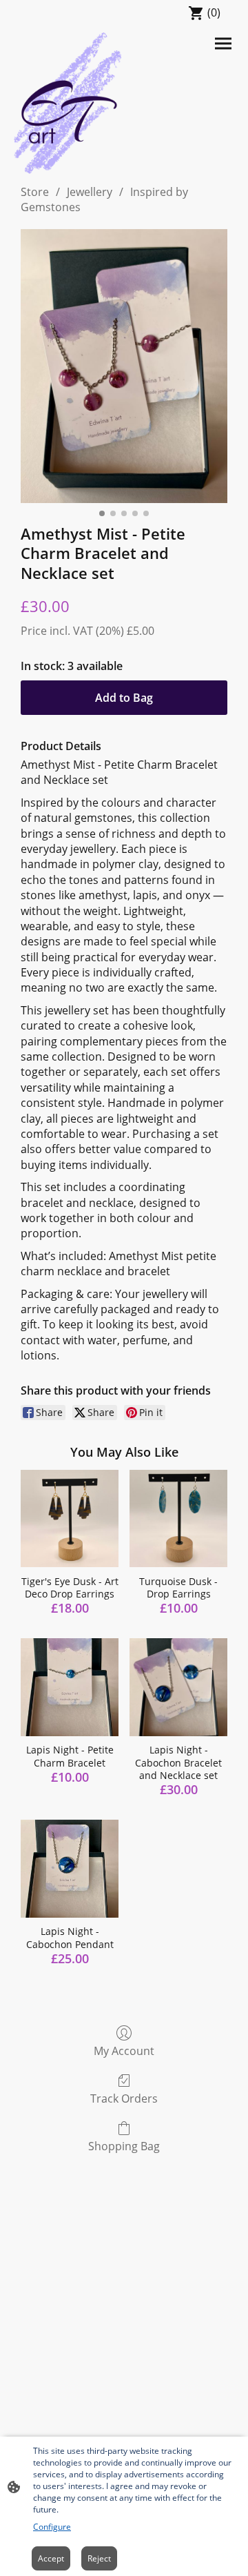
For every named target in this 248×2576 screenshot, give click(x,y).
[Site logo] (68, 103)
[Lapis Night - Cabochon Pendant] (70, 1869)
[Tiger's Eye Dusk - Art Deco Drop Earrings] (70, 1519)
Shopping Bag (124, 2146)
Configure (52, 2527)
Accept (51, 2558)
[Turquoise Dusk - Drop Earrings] (178, 1519)
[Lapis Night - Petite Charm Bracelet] (70, 1687)
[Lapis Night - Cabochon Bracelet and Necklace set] (178, 1687)
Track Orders (124, 2098)
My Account (124, 2051)
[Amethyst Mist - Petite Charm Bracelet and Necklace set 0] (124, 366)
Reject (99, 2558)
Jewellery (90, 192)
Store (35, 192)
